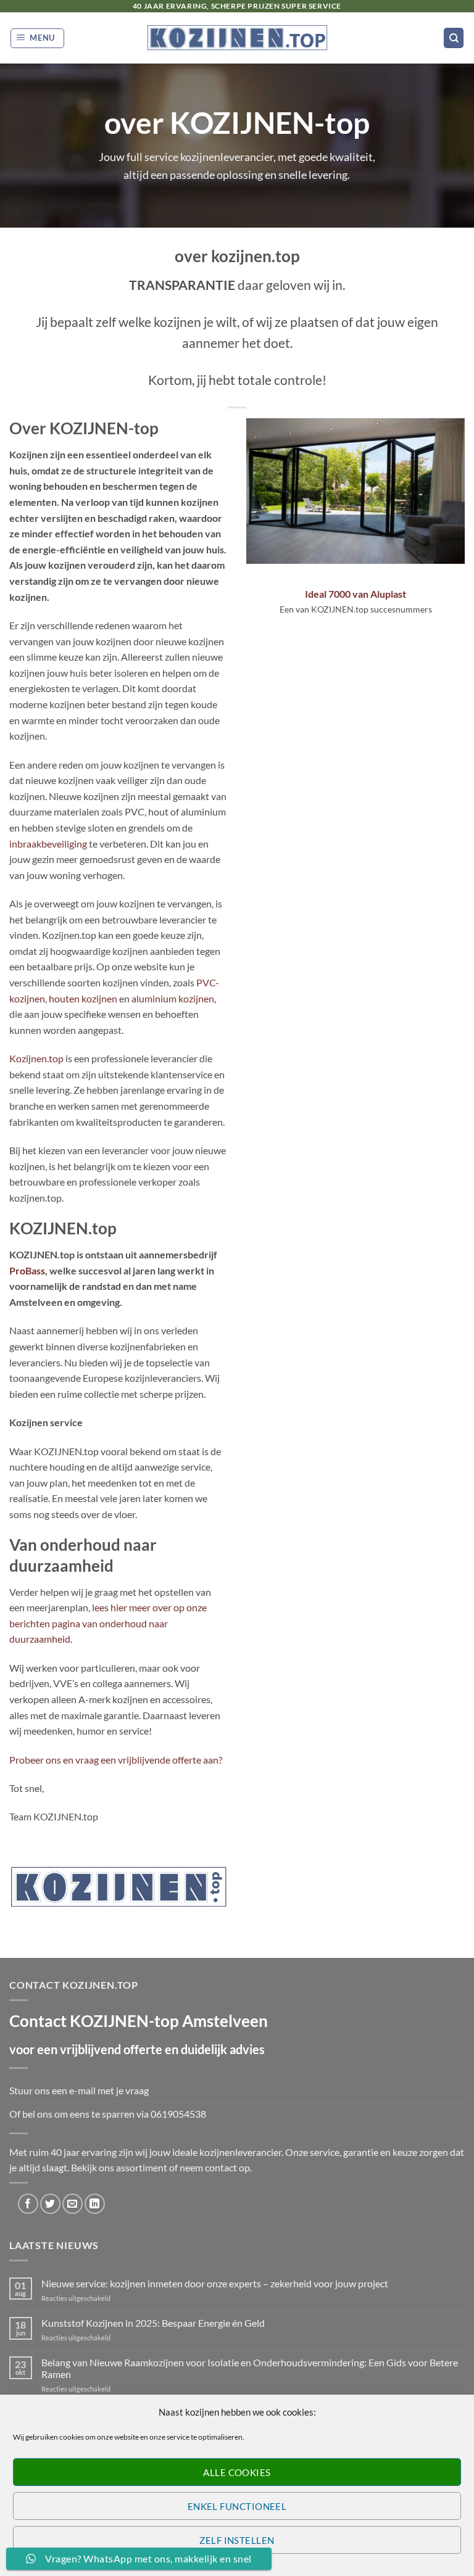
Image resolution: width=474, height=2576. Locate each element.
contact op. (228, 2167)
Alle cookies (237, 2472)
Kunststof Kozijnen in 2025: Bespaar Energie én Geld (153, 2323)
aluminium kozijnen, (173, 998)
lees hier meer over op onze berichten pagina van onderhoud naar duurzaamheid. (108, 1623)
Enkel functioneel (237, 2506)
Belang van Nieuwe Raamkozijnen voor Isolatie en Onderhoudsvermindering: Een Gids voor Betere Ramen (250, 2368)
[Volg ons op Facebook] (28, 2204)
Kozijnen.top (36, 1058)
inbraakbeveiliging (48, 844)
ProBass (27, 1270)
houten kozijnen (83, 998)
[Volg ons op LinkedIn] (95, 2204)
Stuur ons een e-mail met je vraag (79, 2090)
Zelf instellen (237, 2540)
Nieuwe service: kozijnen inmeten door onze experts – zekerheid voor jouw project (215, 2283)
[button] (38, 38)
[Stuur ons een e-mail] (73, 2204)
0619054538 (178, 2114)
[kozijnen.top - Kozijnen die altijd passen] (237, 38)
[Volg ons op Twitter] (50, 2204)
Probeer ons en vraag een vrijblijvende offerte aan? (116, 1760)
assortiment (142, 2167)
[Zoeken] (454, 38)
